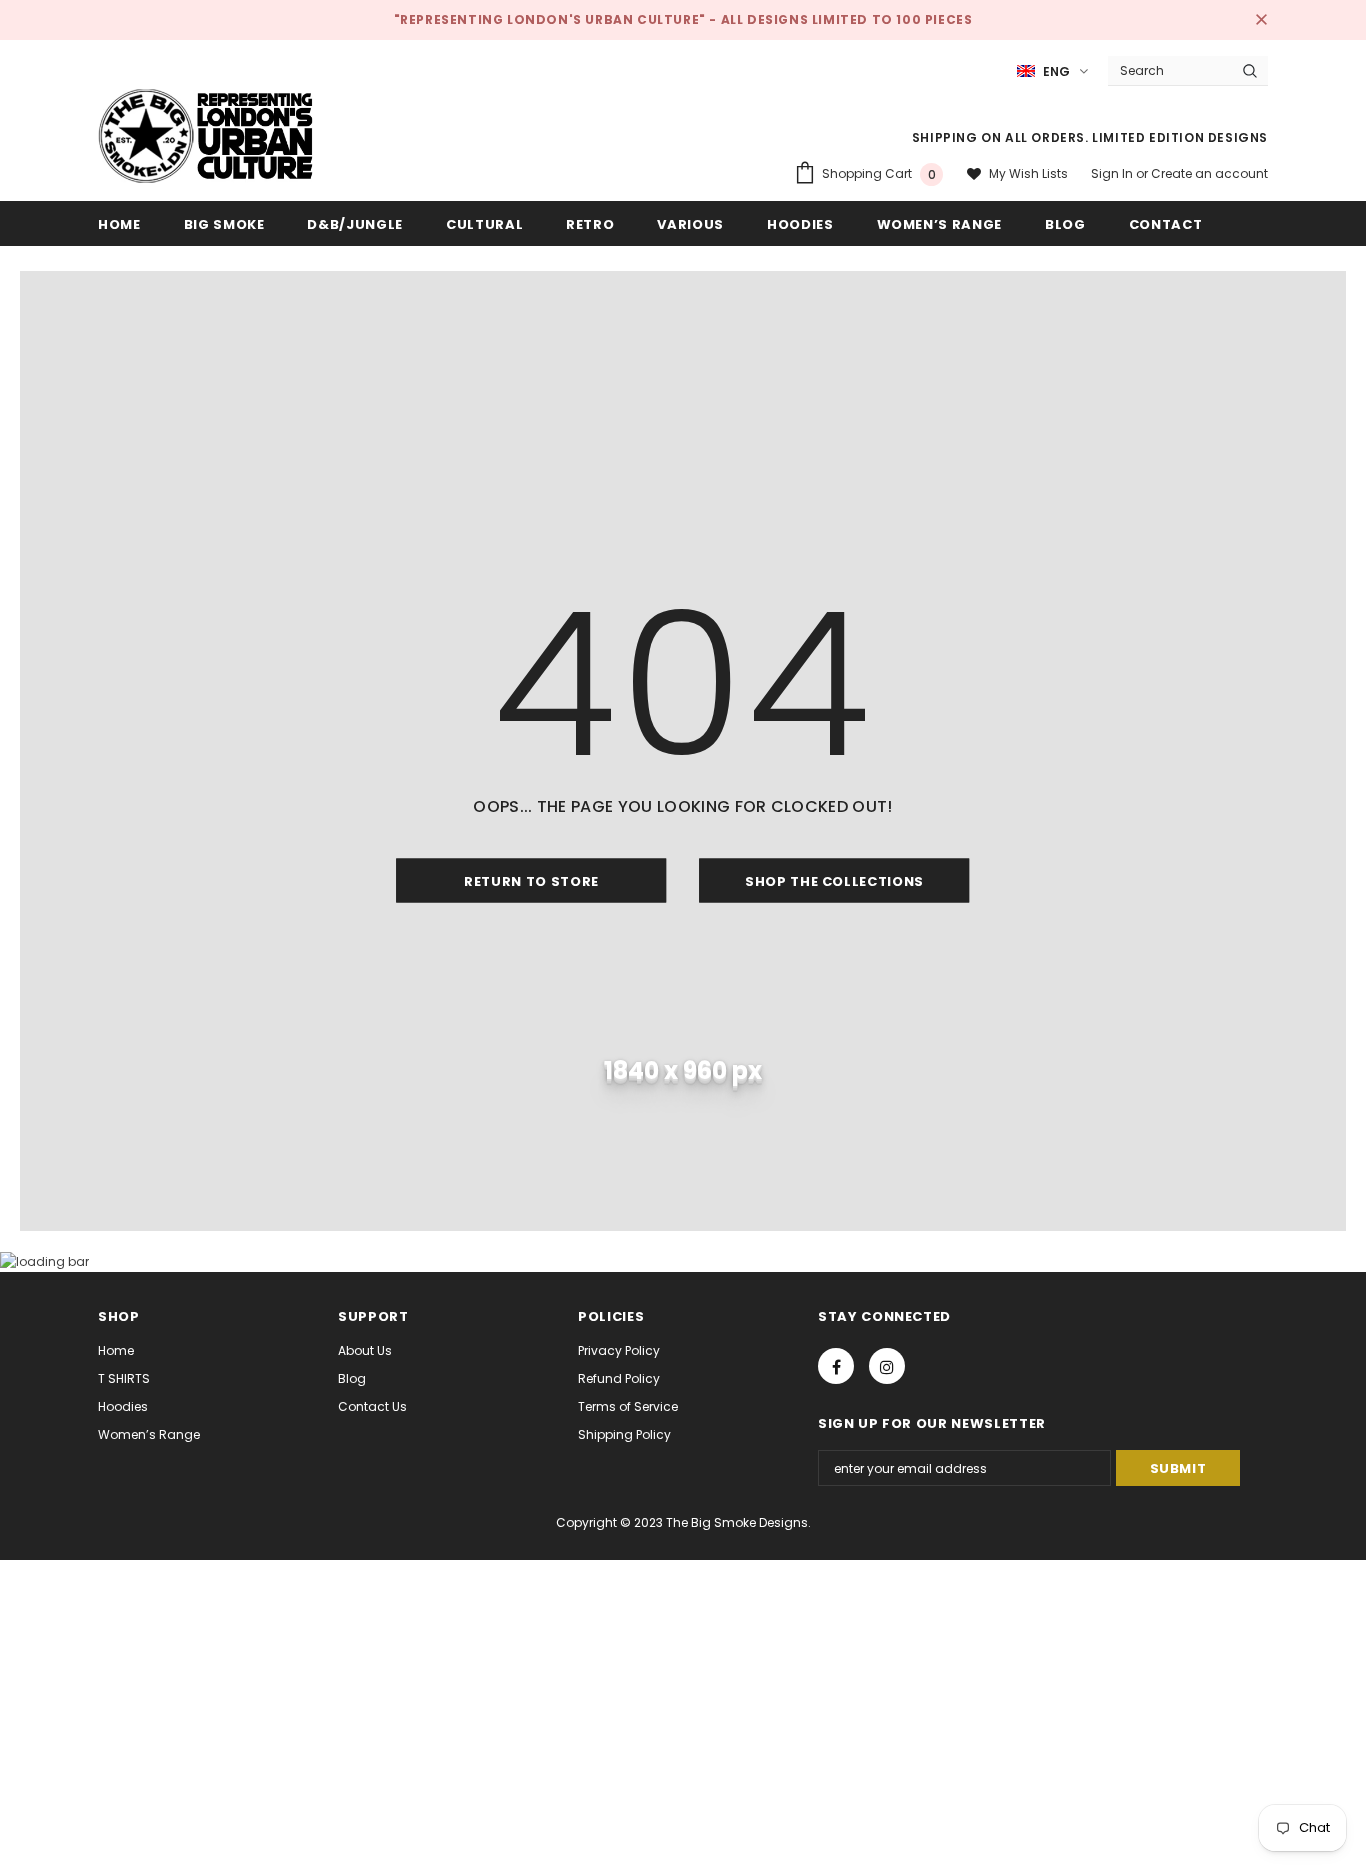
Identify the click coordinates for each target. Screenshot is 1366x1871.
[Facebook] (836, 1366)
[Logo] (206, 136)
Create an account (1209, 173)
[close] (1261, 20)
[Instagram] (887, 1366)
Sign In (1113, 173)
